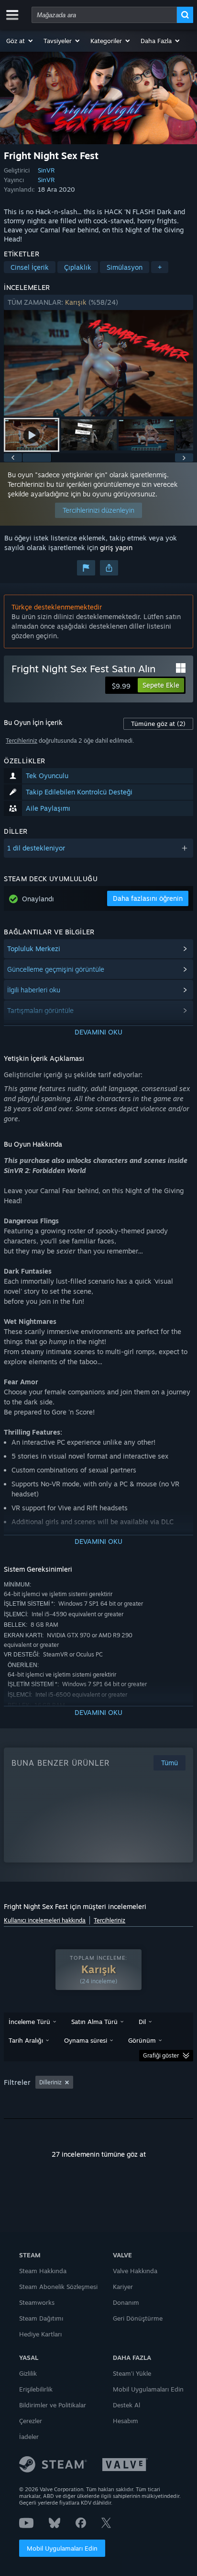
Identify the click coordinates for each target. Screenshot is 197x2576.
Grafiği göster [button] (161, 2055)
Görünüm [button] (142, 2040)
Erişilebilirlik (36, 2389)
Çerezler (31, 2421)
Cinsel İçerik (30, 267)
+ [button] (160, 267)
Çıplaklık (78, 267)
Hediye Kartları (40, 2334)
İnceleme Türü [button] (29, 2022)
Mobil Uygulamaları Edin (62, 2548)
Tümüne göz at (158, 724)
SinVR (46, 170)
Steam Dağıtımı (41, 2318)
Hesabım (126, 2421)
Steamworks (37, 2302)
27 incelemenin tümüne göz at (99, 2154)
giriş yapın (116, 547)
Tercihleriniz (22, 741)
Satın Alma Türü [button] (94, 2022)
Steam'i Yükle (132, 2373)
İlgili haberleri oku (34, 990)
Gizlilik (28, 2373)
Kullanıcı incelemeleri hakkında (45, 1920)
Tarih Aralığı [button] (26, 2040)
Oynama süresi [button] (86, 2040)
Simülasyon (125, 267)
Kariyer (123, 2287)
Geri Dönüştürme (138, 2318)
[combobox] (104, 15)
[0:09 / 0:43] (98, 363)
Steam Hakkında (43, 2271)
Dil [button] (142, 2022)
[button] (20, 41)
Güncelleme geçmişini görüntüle (56, 969)
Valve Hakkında (135, 2271)
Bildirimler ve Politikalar (53, 2405)
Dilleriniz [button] (50, 2082)
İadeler (29, 2437)
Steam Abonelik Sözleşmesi (58, 2287)
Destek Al (126, 2405)
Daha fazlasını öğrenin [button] (148, 898)
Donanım (126, 2302)
